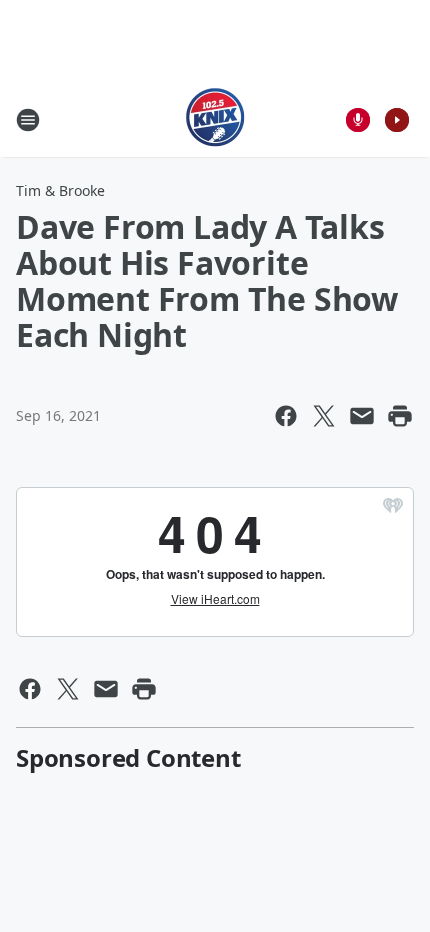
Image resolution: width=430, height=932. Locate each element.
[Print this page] (400, 416)
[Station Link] (215, 119)
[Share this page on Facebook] (286, 416)
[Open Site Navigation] (28, 120)
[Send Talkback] (358, 120)
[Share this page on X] (324, 416)
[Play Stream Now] (397, 120)
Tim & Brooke (60, 190)
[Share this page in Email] (362, 416)
